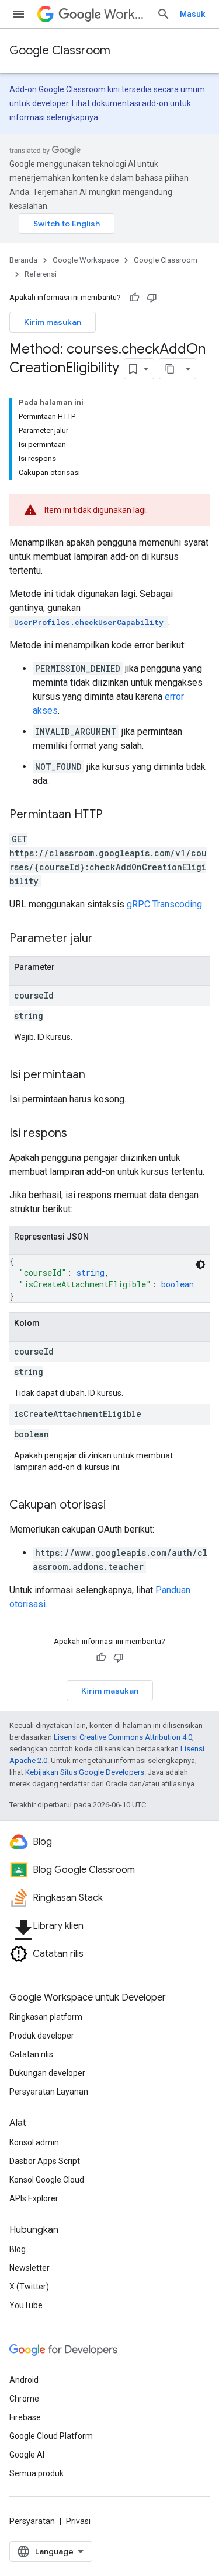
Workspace (126, 14)
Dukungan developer (47, 2073)
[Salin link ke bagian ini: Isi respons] (79, 1134)
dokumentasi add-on (130, 103)
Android (24, 2380)
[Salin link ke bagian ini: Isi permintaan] (97, 1076)
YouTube (26, 2305)
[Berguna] (134, 298)
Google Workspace (86, 260)
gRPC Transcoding (164, 904)
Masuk (192, 14)
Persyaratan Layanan (49, 2092)
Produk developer (42, 2036)
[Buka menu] (19, 14)
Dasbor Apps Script (45, 2161)
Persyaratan (32, 2521)
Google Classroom (60, 50)
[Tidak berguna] (152, 298)
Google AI (27, 2455)
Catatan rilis (31, 2054)
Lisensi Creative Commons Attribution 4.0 (123, 1737)
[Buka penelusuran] (164, 14)
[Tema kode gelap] (200, 1265)
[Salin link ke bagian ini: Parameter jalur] (105, 939)
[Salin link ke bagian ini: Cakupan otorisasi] (117, 1506)
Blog (18, 2249)
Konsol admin (34, 2142)
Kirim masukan (53, 322)
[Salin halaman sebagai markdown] (170, 369)
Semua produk (36, 2473)
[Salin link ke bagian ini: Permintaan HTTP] (114, 815)
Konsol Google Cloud (47, 2180)
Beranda (23, 260)
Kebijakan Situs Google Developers (85, 1772)
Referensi (41, 274)
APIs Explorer (34, 2198)
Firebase (25, 2417)
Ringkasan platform (46, 2017)
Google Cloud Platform (51, 2436)
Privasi (78, 2521)
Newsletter (29, 2268)
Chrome (24, 2399)
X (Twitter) (29, 2287)
